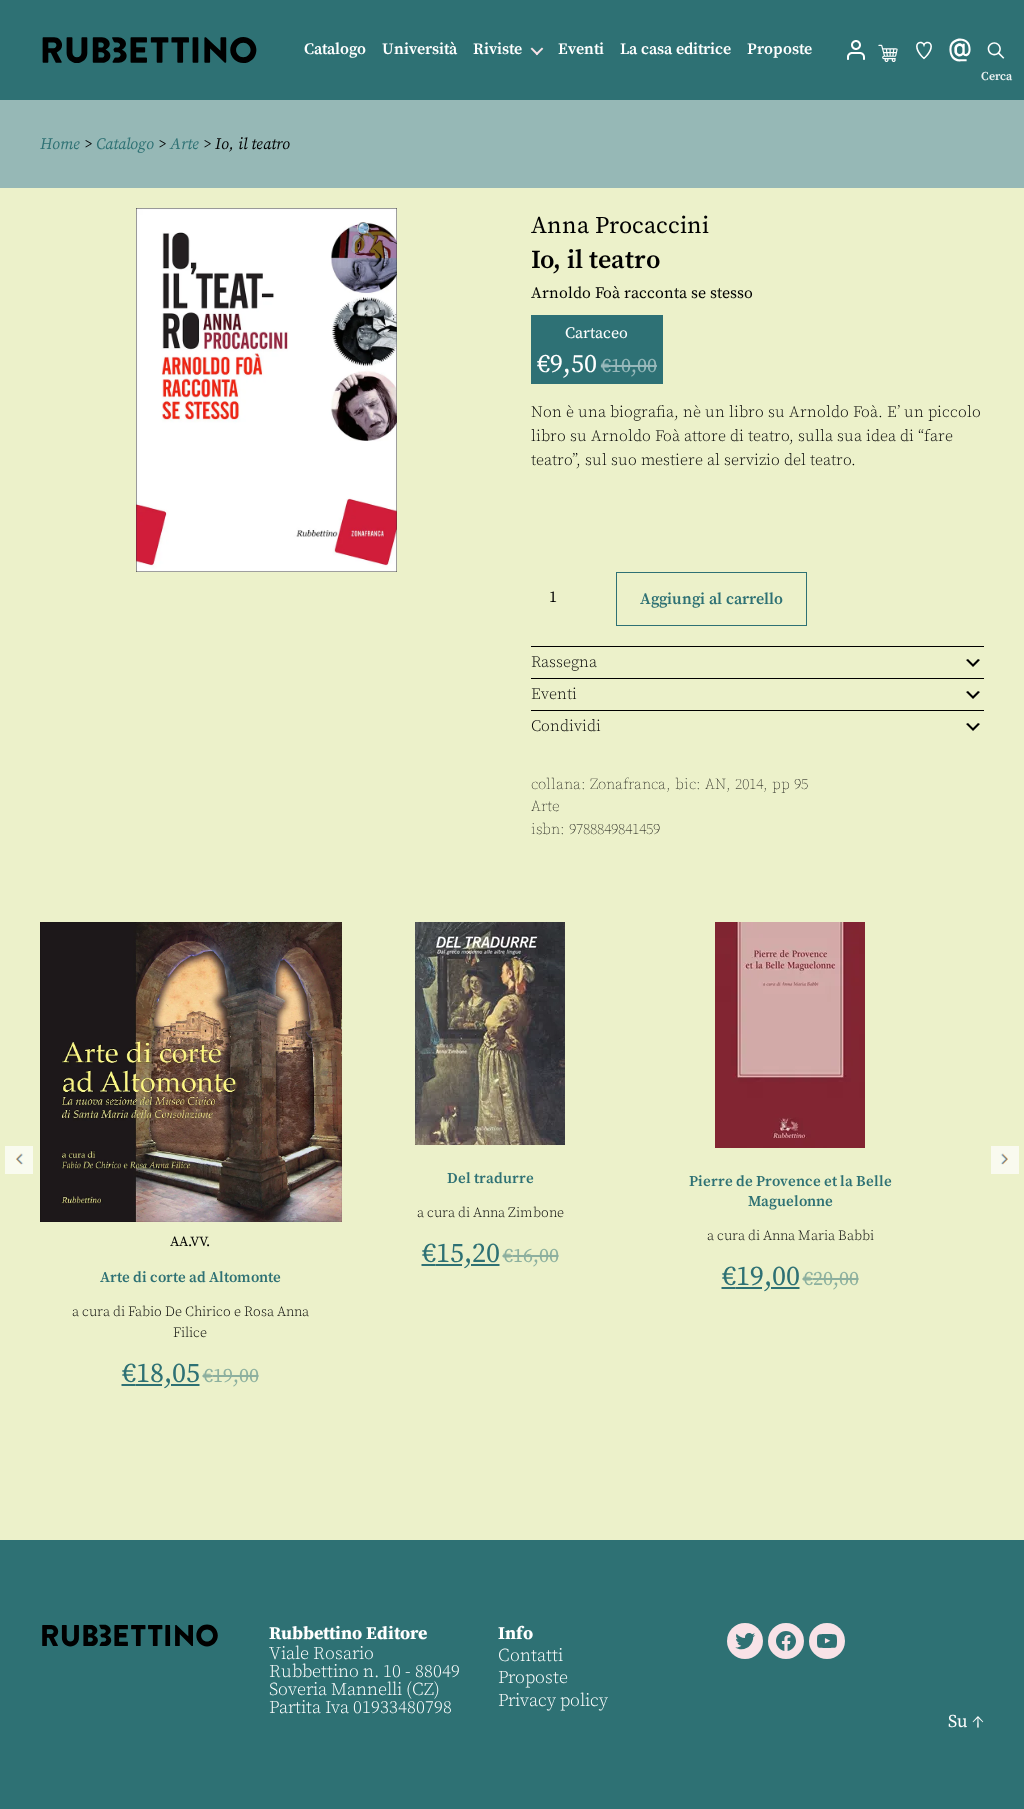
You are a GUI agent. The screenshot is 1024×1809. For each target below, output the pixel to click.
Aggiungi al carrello (711, 599)
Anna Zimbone (337, 1213)
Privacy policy (553, 1700)
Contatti (530, 1655)
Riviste (497, 49)
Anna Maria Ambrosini (937, 1163)
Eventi (581, 49)
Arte (184, 144)
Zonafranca (628, 784)
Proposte (779, 49)
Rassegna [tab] (564, 662)
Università (419, 49)
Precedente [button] (19, 1160)
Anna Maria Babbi (637, 1236)
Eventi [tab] (554, 694)
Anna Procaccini (620, 226)
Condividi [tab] (566, 726)
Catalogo (335, 49)
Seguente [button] (1005, 1160)
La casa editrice (675, 49)
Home (60, 144)
